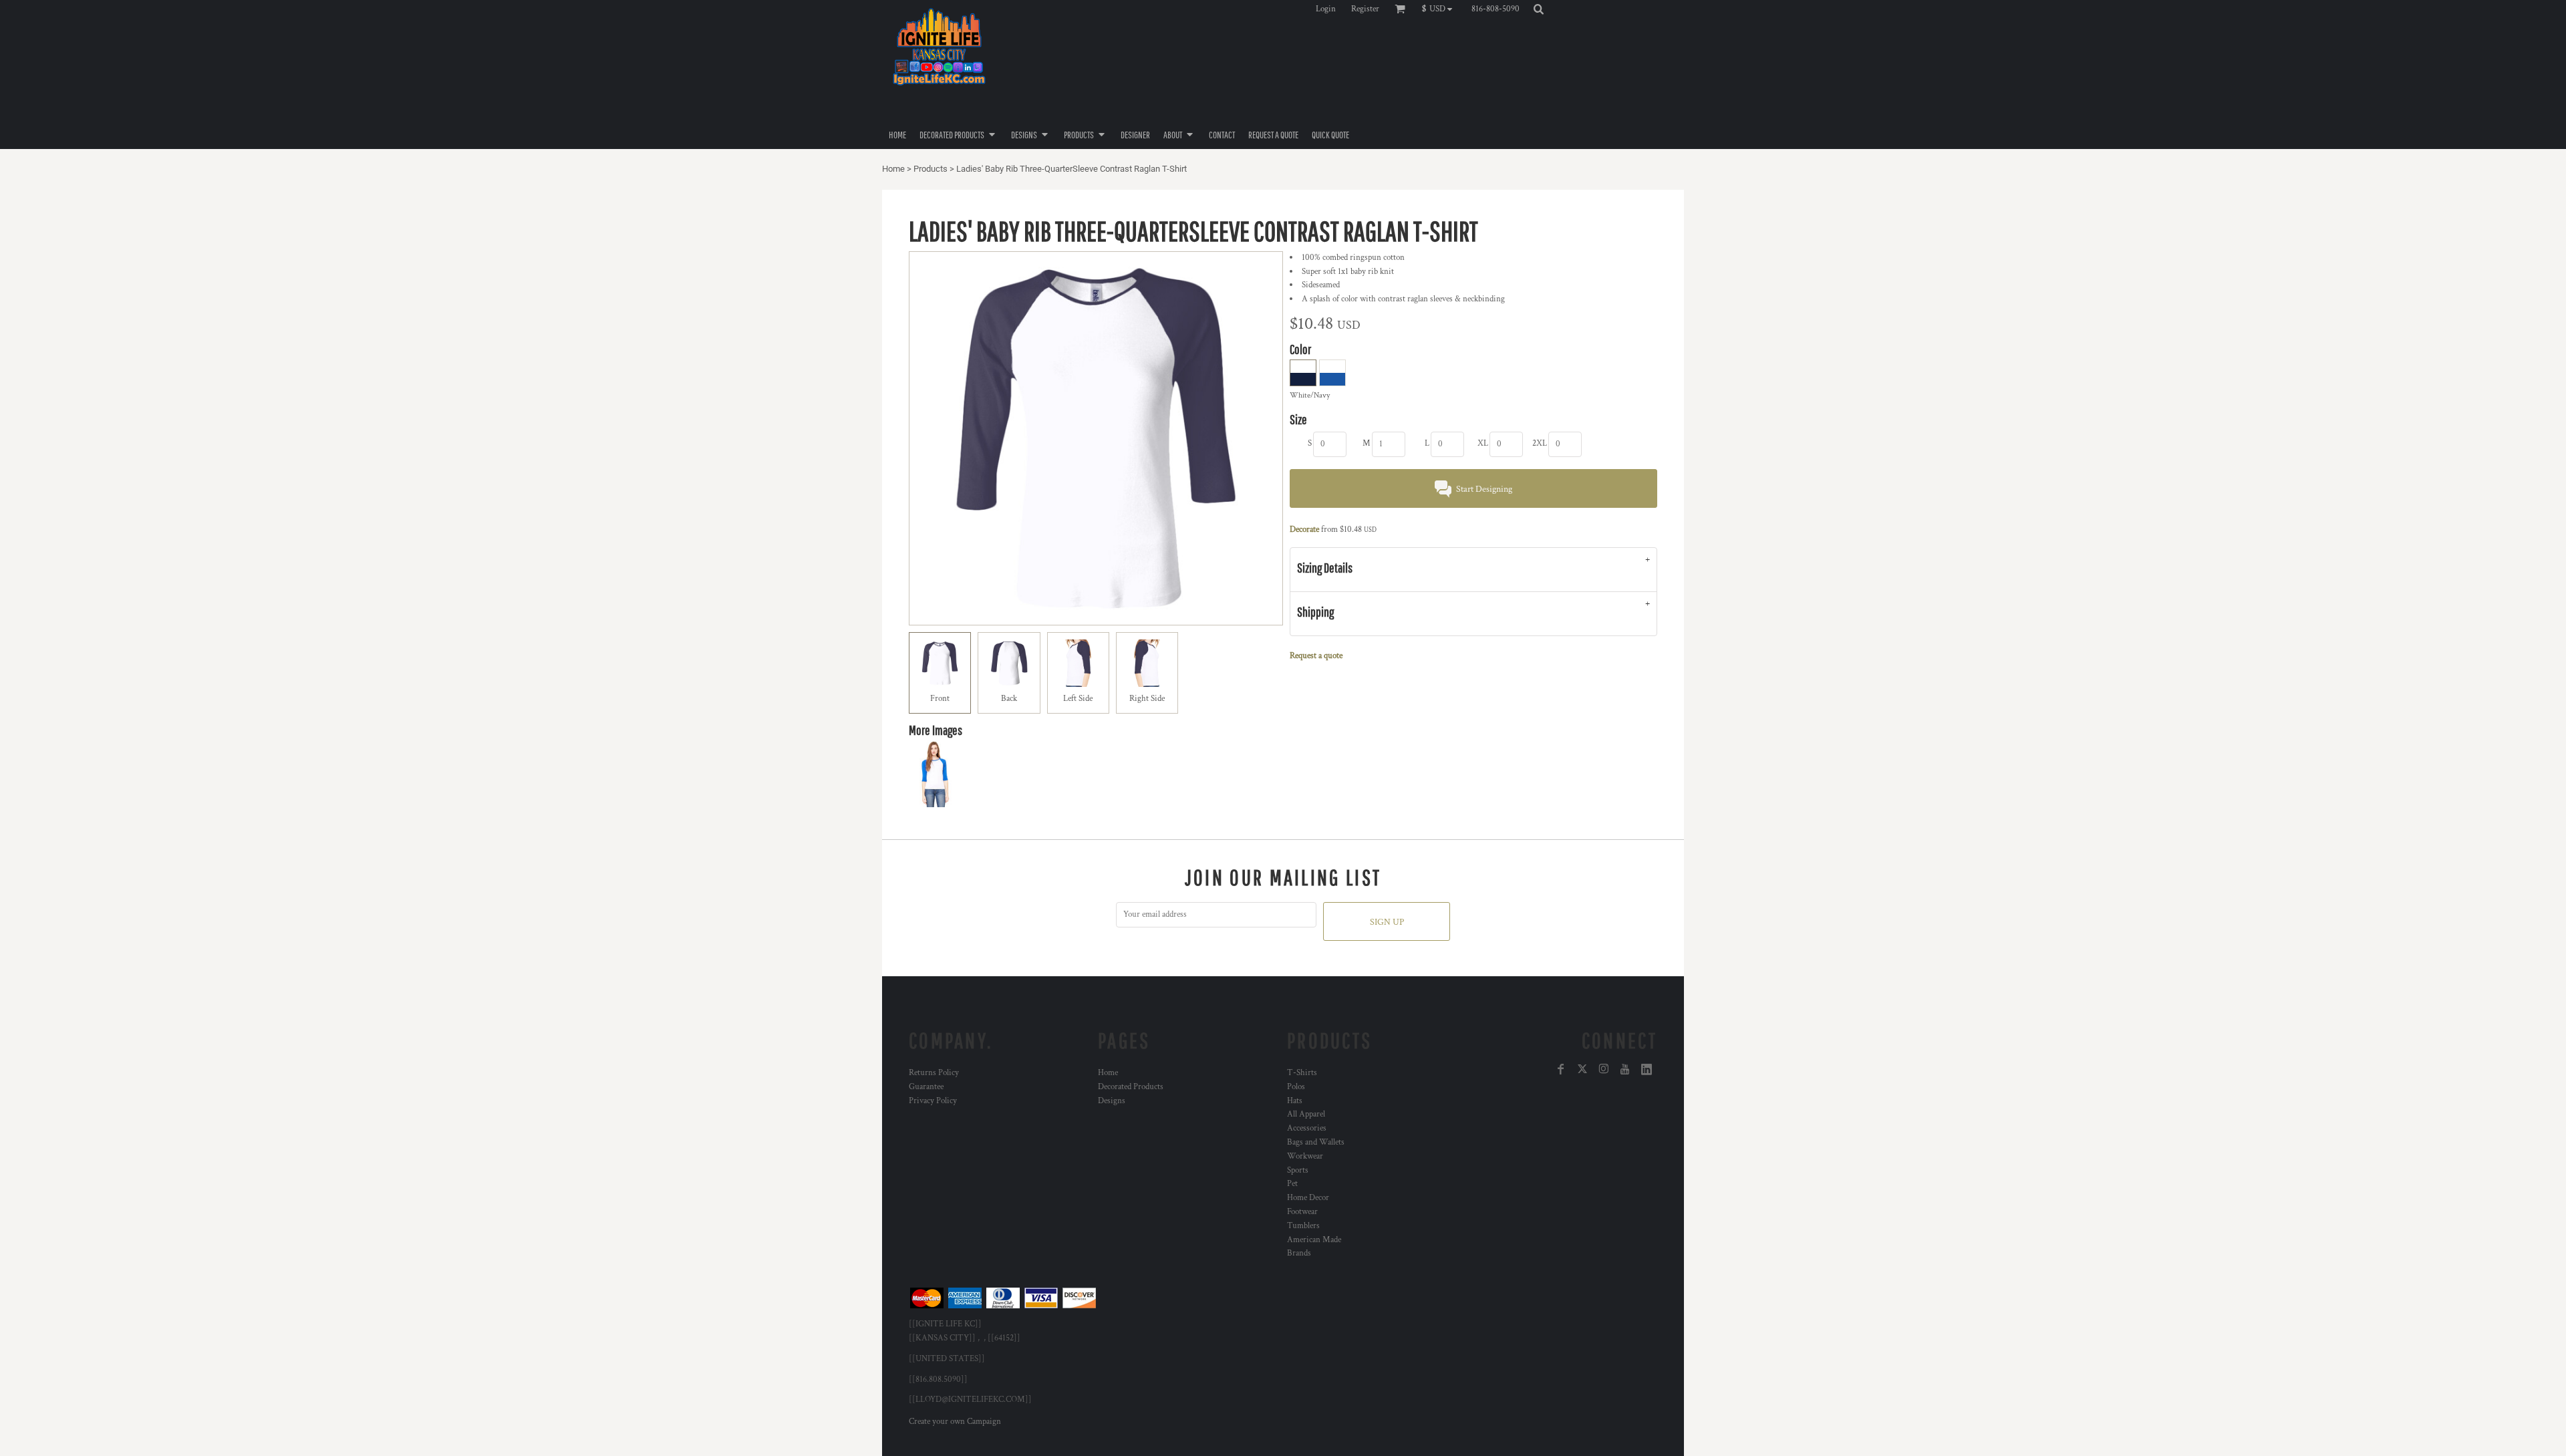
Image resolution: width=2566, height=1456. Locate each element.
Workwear (1305, 1156)
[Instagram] (1604, 1069)
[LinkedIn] (1647, 1069)
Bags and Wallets (1316, 1142)
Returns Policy (934, 1073)
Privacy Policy (933, 1101)
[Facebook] (1561, 1069)
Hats (1295, 1101)
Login (1326, 9)
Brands (1299, 1253)
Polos (1296, 1087)
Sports (1298, 1170)
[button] (1440, 9)
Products (931, 169)
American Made (1314, 1240)
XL (1483, 443)
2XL (1540, 443)
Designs (1112, 1101)
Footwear (1302, 1212)
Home (893, 169)
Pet (1292, 1184)
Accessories (1307, 1128)
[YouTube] (1625, 1069)
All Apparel (1306, 1114)
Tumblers (1303, 1226)
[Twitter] (1582, 1069)
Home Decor (1308, 1198)
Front (940, 699)
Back (1009, 699)
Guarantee (926, 1087)
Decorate (1304, 530)
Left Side (1078, 699)
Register (1365, 9)
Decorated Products (1131, 1087)
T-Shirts (1302, 1073)
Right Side (1147, 699)
